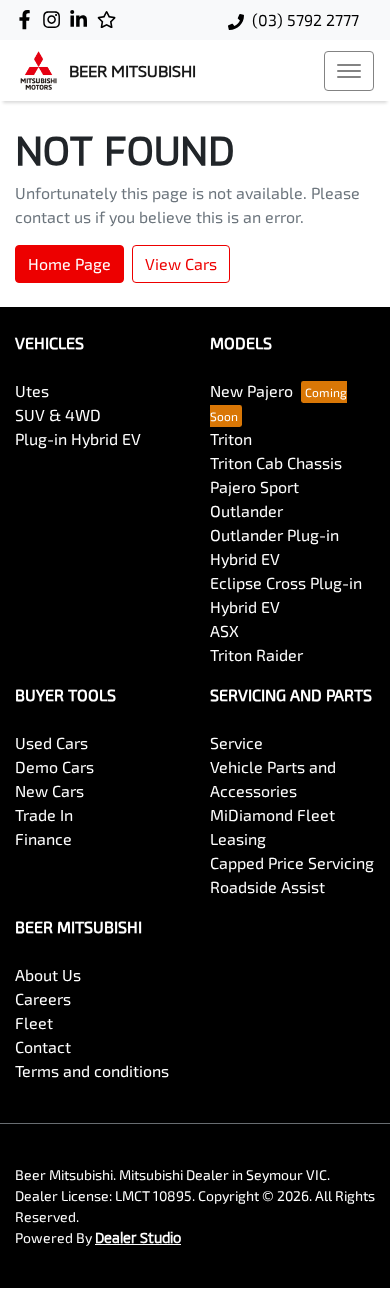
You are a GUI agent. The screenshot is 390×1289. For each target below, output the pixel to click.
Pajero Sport (254, 486)
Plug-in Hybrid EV (78, 438)
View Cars (181, 263)
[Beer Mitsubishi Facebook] (28, 19)
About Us (48, 974)
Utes (32, 390)
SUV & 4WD (58, 414)
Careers (43, 998)
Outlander (246, 510)
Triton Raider (256, 654)
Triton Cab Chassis (276, 462)
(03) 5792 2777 (305, 19)
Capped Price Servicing (292, 862)
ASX (224, 630)
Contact (43, 1046)
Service (236, 742)
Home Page (69, 263)
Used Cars (51, 742)
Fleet (34, 1022)
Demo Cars (54, 766)
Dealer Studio (138, 1237)
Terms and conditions (92, 1070)
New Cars (49, 790)
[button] (349, 71)
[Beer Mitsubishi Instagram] (55, 19)
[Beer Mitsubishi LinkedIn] (82, 19)
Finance (43, 838)
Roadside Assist (267, 886)
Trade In (44, 814)
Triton (231, 438)
